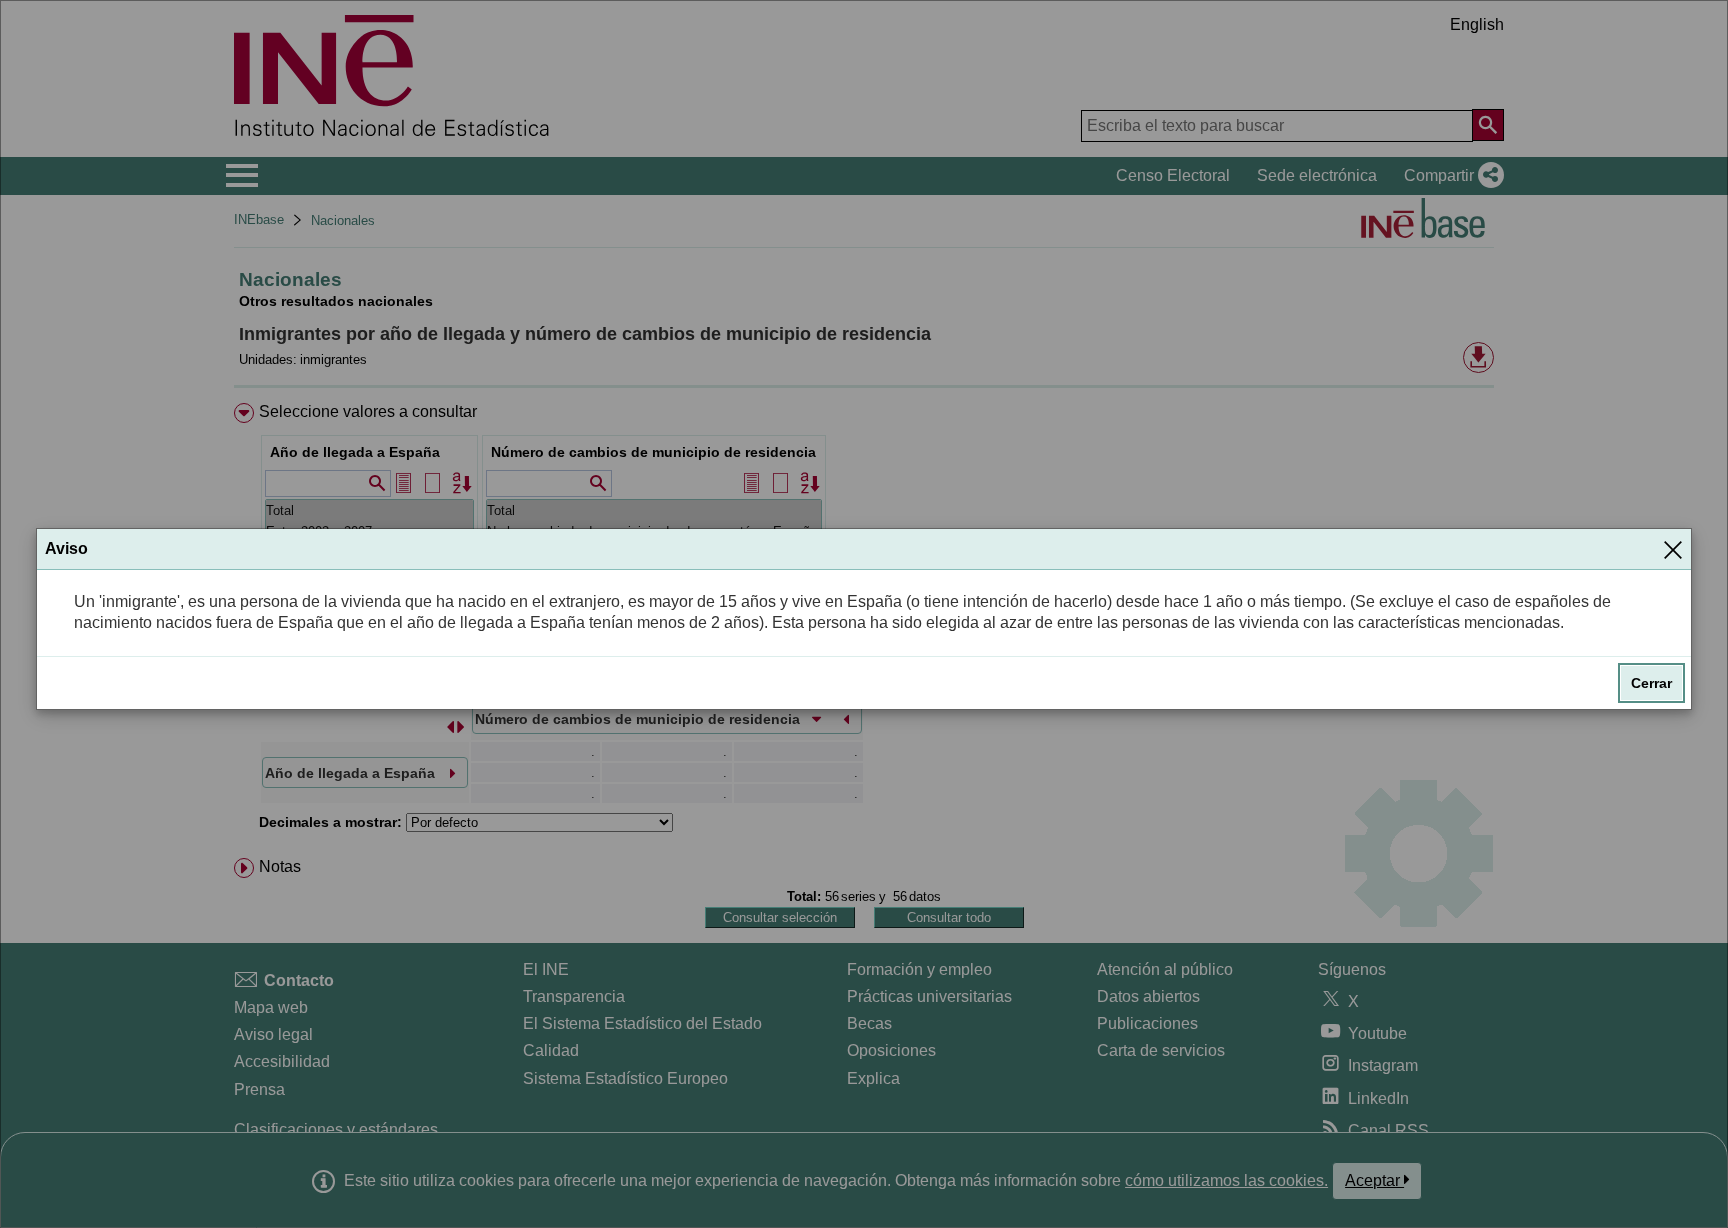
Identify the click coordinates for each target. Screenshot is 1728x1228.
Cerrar (1651, 683)
